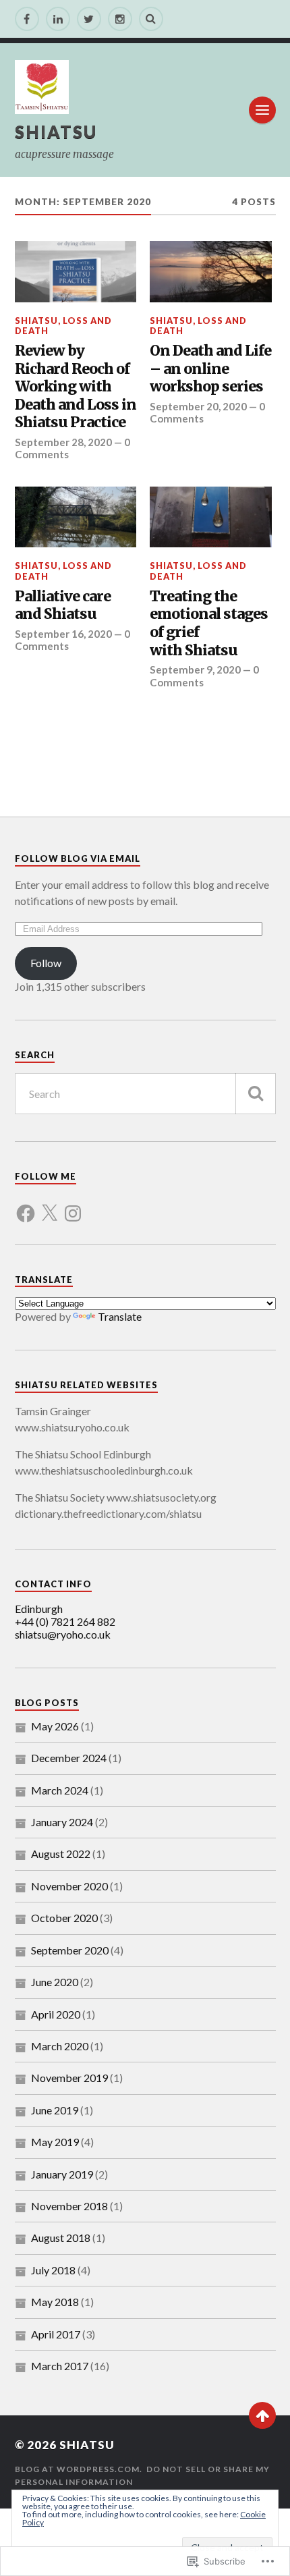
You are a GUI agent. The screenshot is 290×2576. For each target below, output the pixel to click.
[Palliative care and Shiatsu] (76, 517)
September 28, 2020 (63, 442)
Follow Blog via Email (78, 858)
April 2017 (56, 2334)
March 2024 (60, 1790)
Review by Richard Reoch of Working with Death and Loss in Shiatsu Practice (76, 387)
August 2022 (61, 1854)
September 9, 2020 (195, 669)
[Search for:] (145, 1094)
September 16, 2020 (63, 634)
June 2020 (55, 1982)
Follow (46, 963)
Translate (120, 1316)
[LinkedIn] (58, 19)
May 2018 (55, 2302)
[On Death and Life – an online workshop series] (211, 271)
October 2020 (64, 1918)
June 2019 (55, 2110)
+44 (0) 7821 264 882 (65, 1621)
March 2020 (60, 2046)
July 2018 (53, 2270)
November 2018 (69, 2206)
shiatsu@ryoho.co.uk (63, 1634)
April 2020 (56, 2014)
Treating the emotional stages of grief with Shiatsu (209, 624)
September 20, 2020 (198, 406)
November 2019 (69, 2078)
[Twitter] (89, 19)
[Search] (151, 19)
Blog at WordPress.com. (79, 2469)
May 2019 (55, 2142)
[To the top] (262, 2415)
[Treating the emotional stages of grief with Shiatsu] (211, 517)
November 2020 (69, 1886)
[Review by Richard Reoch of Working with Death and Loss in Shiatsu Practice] (76, 271)
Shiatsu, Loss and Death (63, 326)
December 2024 (69, 1758)
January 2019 (62, 2174)
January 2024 (62, 1822)
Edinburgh (39, 1609)
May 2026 (55, 1726)
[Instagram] (120, 19)
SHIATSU (56, 132)
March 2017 (60, 2366)
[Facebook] (27, 19)
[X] (49, 1205)
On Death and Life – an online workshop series (210, 369)
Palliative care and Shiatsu (63, 606)
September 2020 (70, 1950)
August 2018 (61, 2238)
